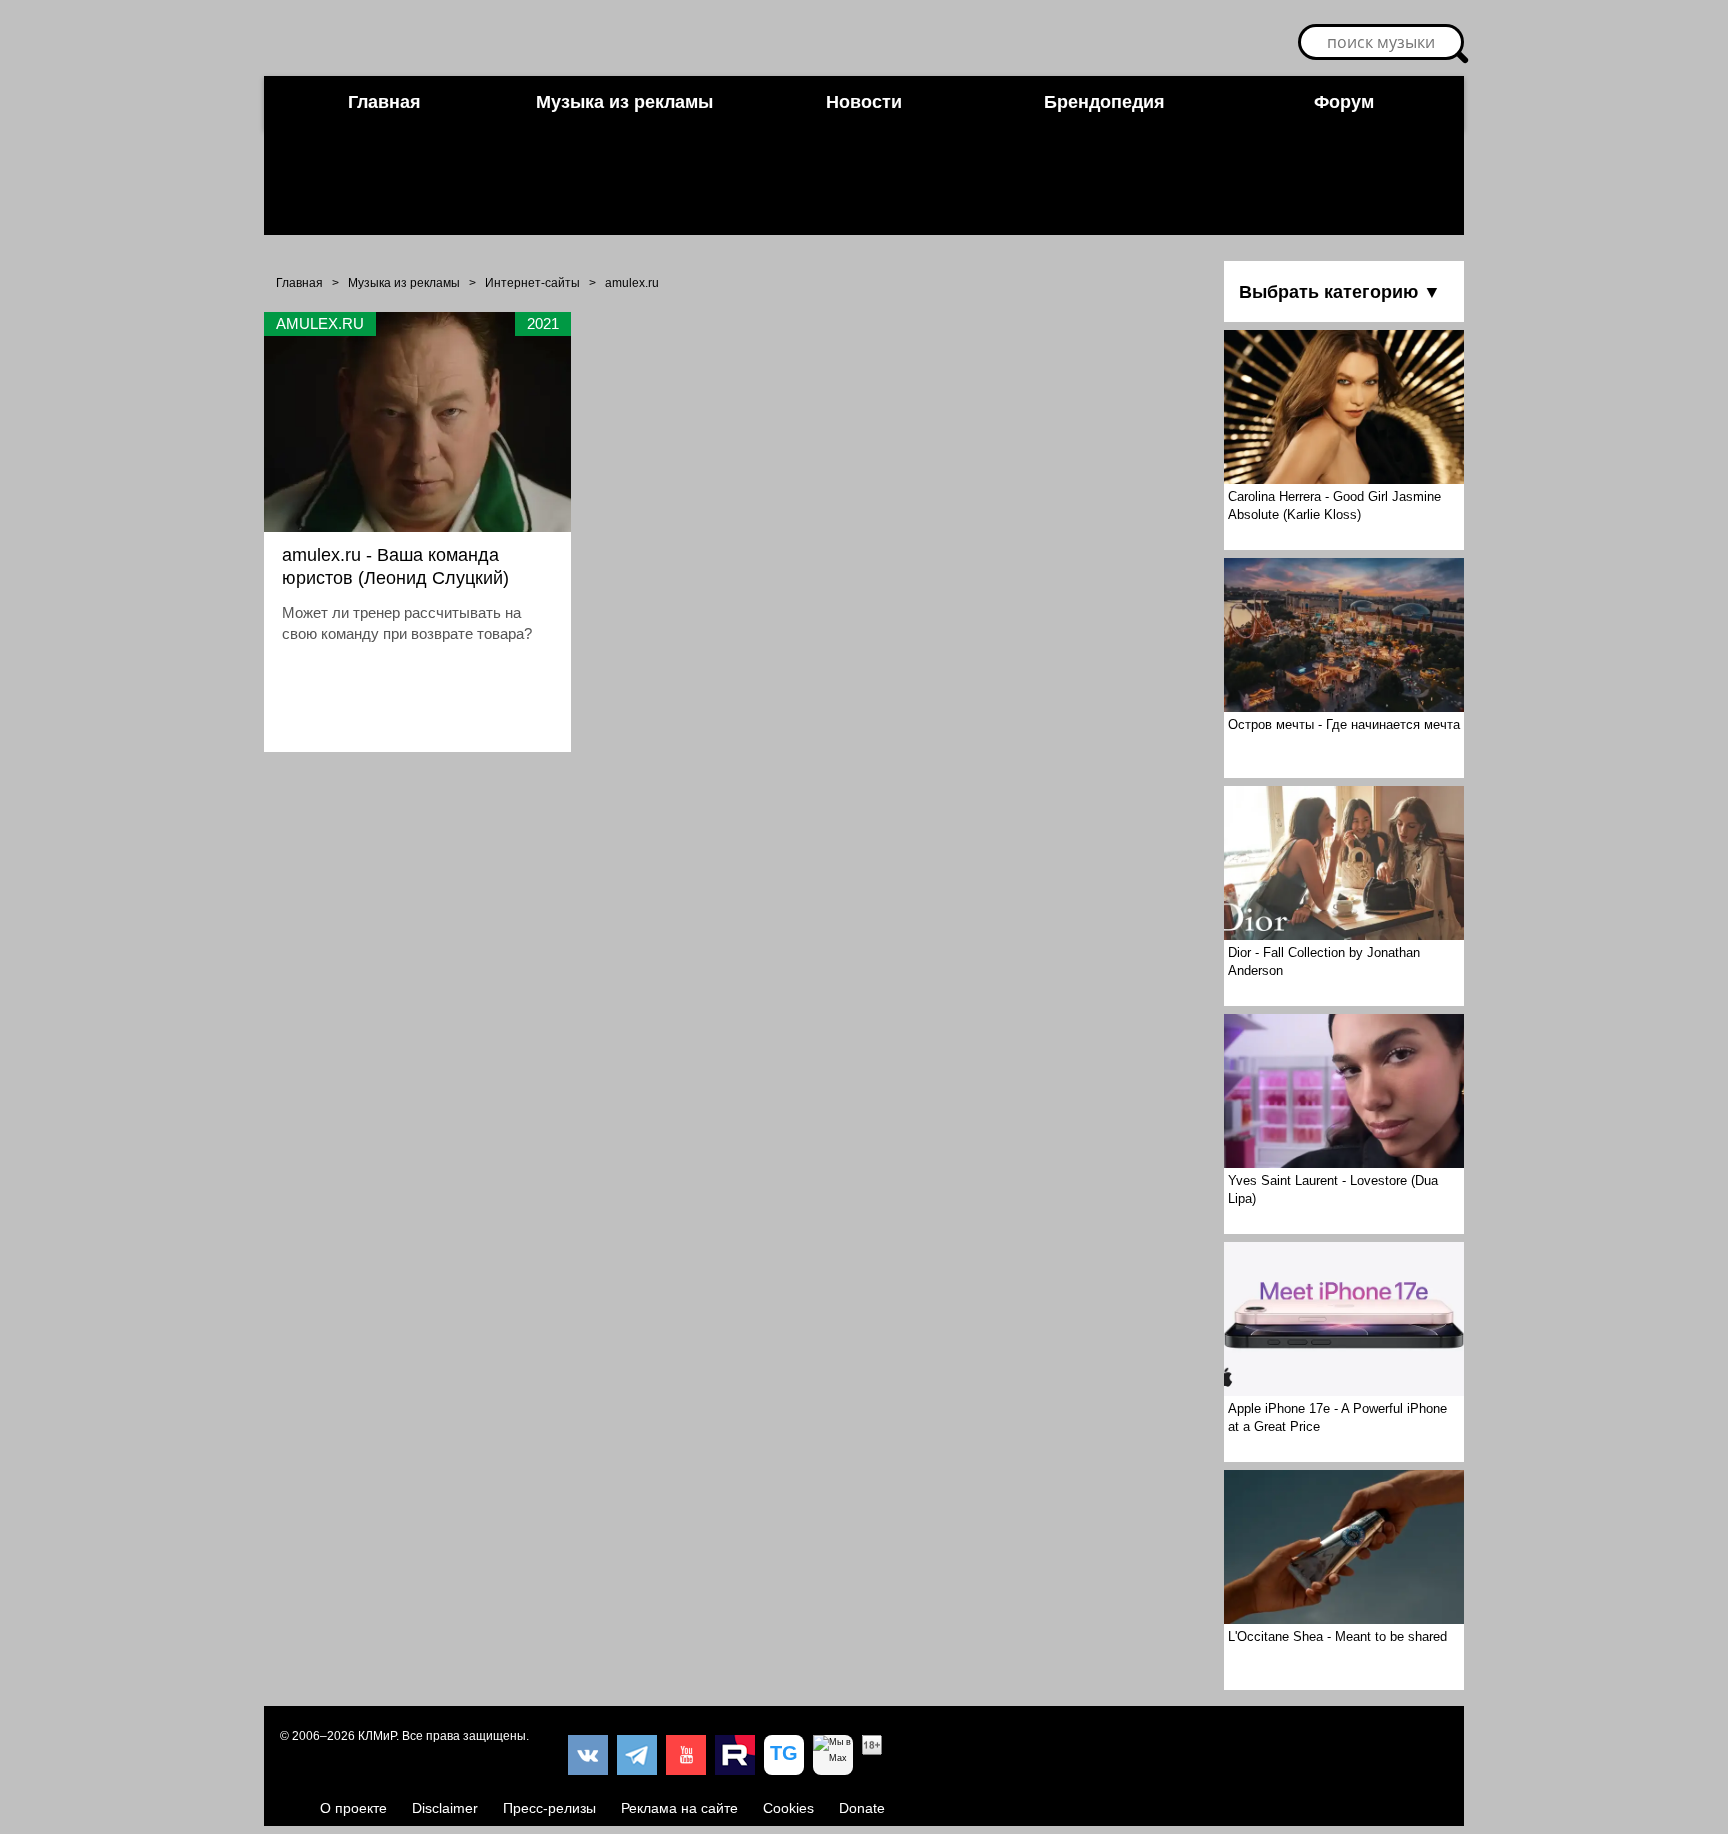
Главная (384, 102)
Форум (1344, 102)
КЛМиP (377, 1736)
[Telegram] (637, 1755)
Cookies (788, 1808)
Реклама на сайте (679, 1808)
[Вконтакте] (588, 1755)
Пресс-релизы (549, 1808)
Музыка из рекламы (624, 102)
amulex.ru (632, 283)
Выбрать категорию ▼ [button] (1340, 292)
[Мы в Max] (833, 1755)
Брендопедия (1104, 102)
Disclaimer (445, 1808)
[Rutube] (735, 1755)
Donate (862, 1808)
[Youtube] (686, 1755)
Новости (864, 102)
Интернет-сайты (532, 283)
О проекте (353, 1808)
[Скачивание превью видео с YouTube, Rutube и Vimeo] (784, 1755)
